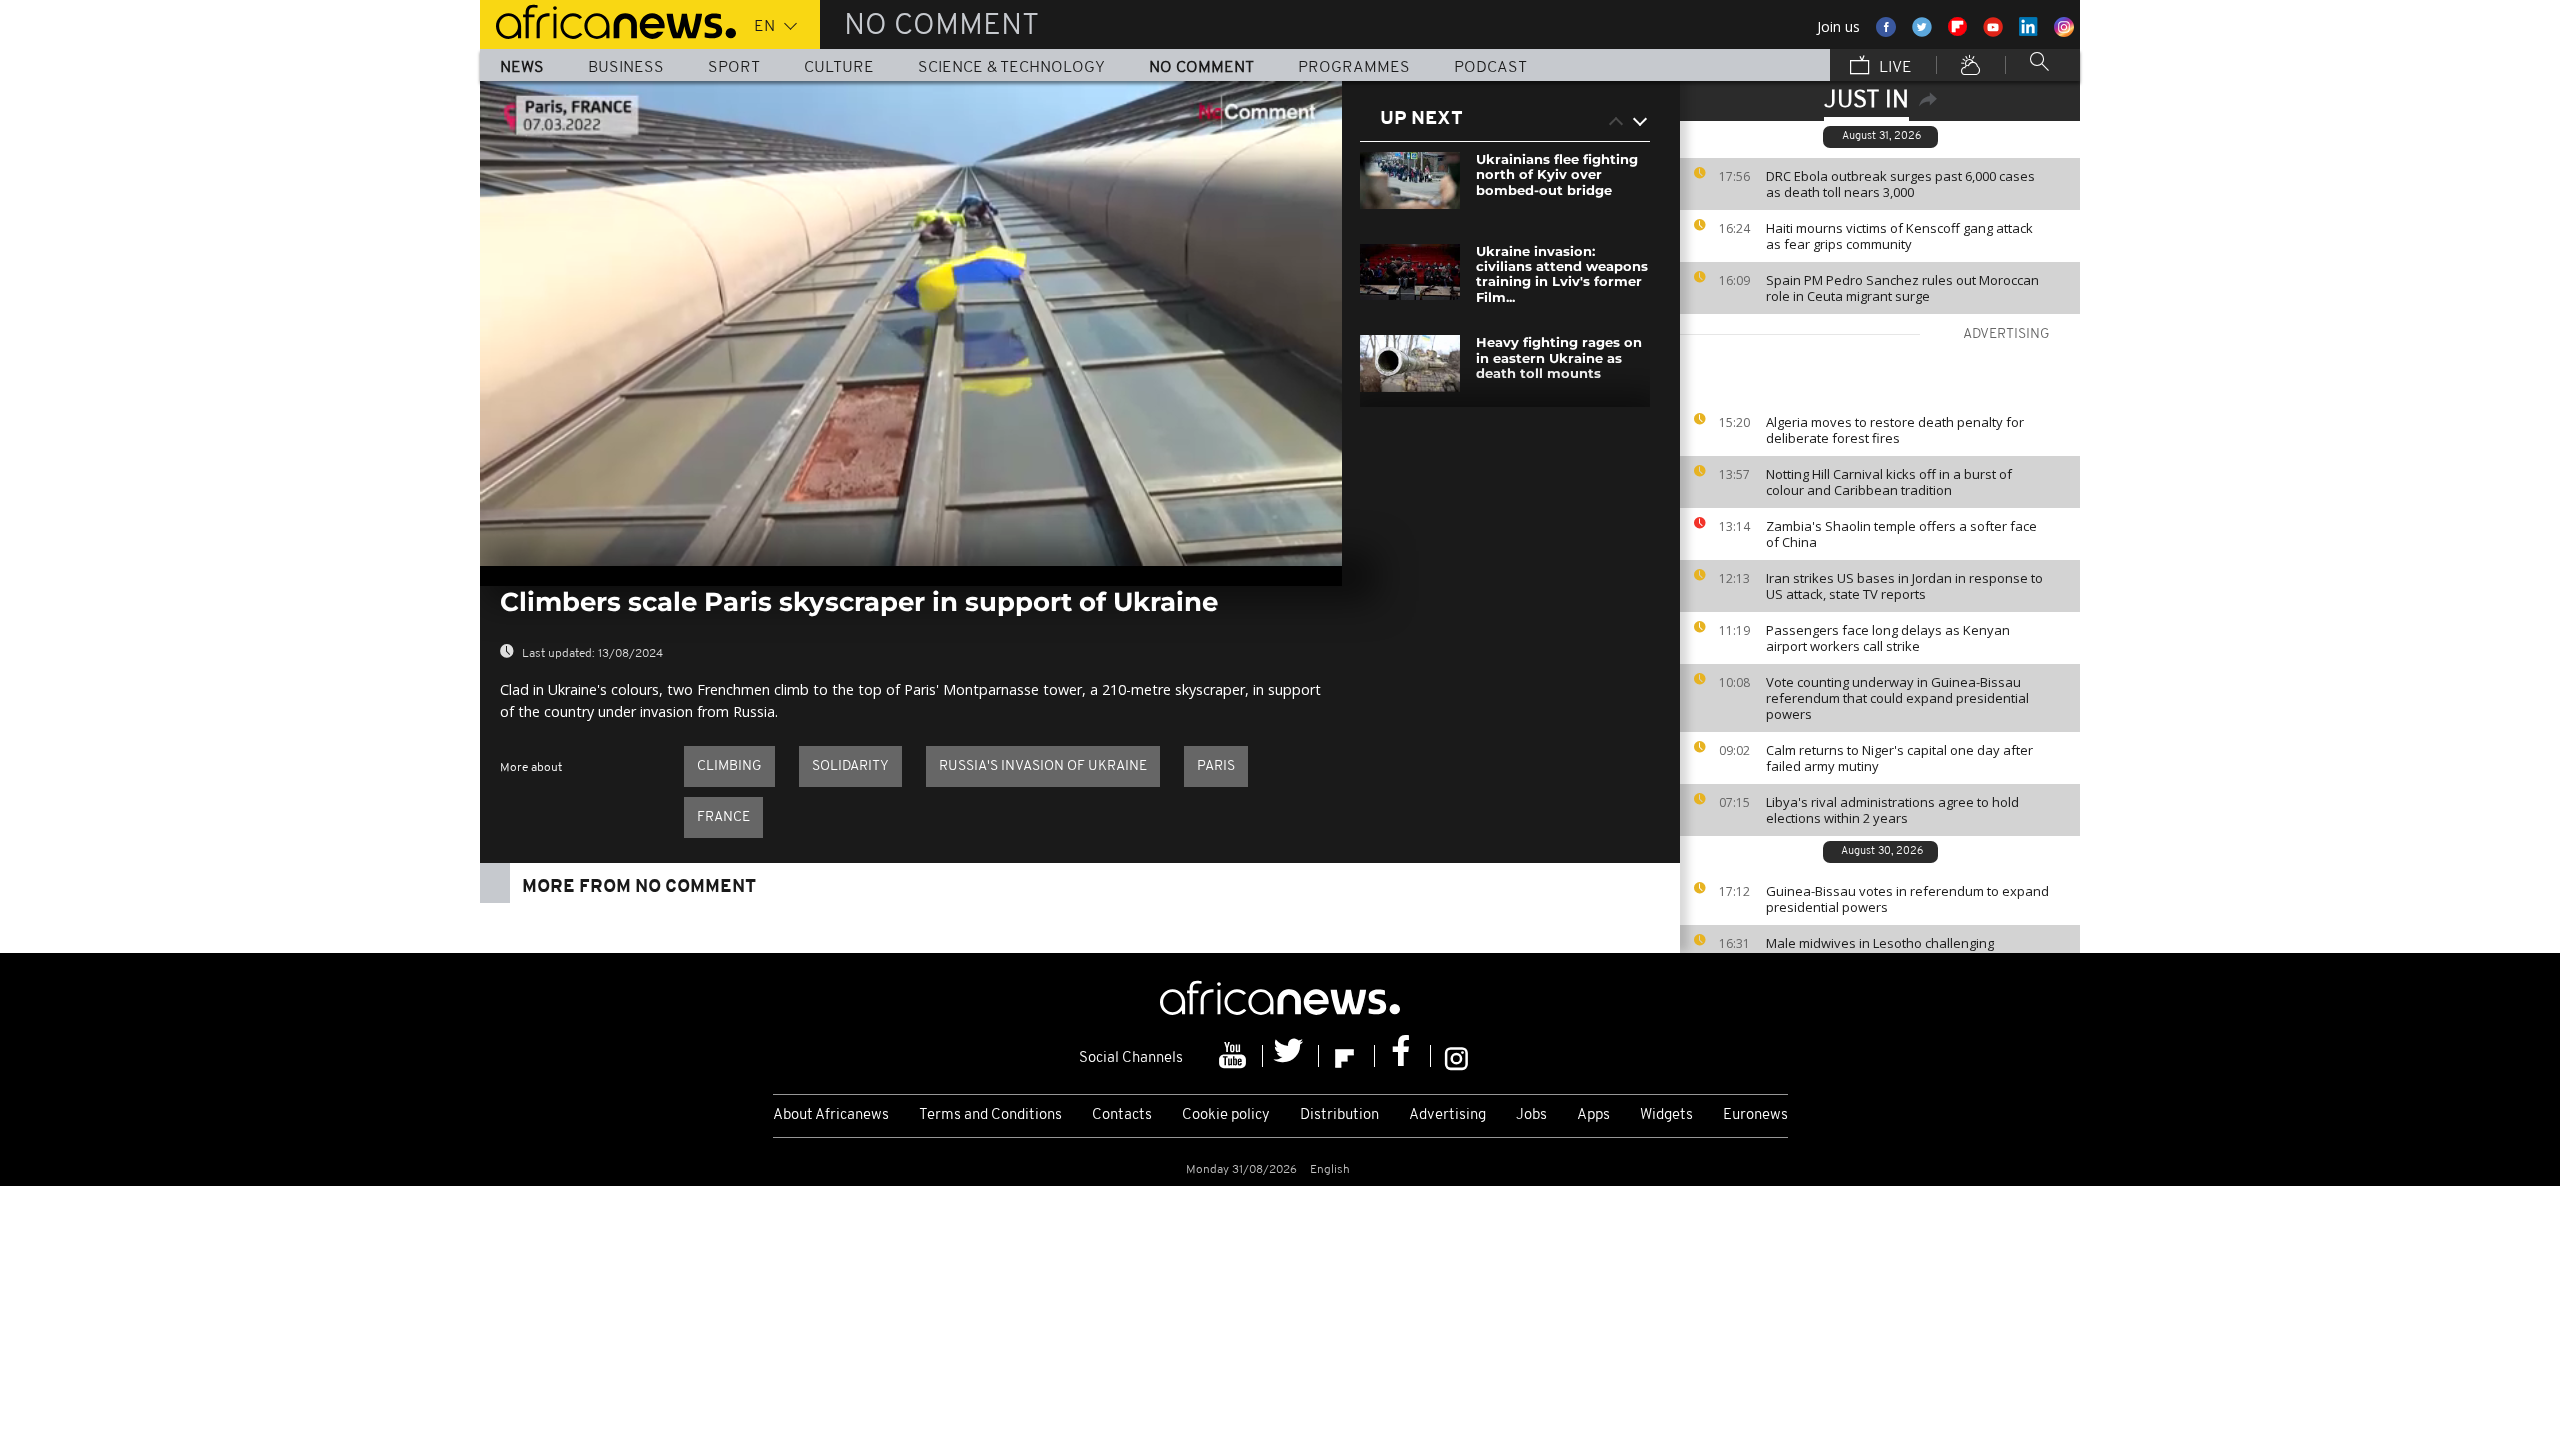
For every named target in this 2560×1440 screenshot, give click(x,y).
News (522, 68)
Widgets (1666, 1115)
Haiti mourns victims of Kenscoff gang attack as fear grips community (1899, 236)
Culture (839, 68)
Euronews (1755, 1115)
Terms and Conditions (990, 1115)
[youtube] (1235, 1056)
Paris (1216, 766)
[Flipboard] (1347, 1056)
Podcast (1490, 68)
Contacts (1122, 1115)
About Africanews (831, 1115)
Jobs (1531, 1115)
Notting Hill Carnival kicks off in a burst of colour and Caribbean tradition (1889, 482)
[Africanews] (608, 20)
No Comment (1201, 68)
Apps (1593, 1115)
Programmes (1354, 68)
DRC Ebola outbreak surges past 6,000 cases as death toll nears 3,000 (1900, 184)
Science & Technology (1011, 68)
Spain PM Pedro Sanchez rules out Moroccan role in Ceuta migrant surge (1902, 288)
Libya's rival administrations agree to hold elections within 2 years (1892, 810)
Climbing (729, 766)
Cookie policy (1226, 1115)
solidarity (850, 766)
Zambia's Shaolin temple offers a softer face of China (1901, 534)
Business (626, 68)
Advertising (1447, 1115)
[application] (911, 323)
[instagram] (1456, 1056)
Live (1893, 68)
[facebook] (1403, 1056)
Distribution (1339, 1115)
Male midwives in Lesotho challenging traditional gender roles (1880, 951)
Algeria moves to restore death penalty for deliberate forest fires (1895, 430)
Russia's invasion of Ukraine (1043, 766)
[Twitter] (1291, 1056)
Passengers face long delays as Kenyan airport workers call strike (1888, 638)
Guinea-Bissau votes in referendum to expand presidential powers (1907, 899)
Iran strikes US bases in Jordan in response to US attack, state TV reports (1904, 586)
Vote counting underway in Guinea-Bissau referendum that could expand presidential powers (1897, 698)
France (723, 817)
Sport (734, 68)
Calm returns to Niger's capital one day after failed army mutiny (1899, 758)
